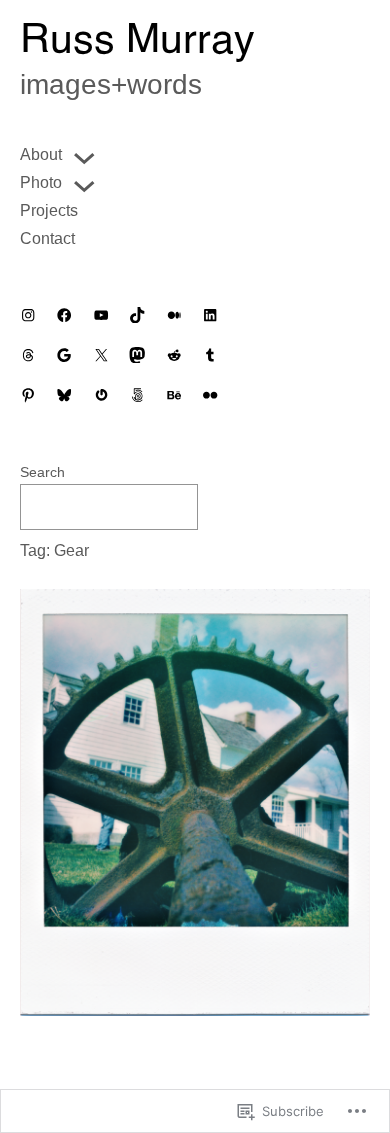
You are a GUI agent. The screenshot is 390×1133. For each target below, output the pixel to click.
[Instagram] (28, 315)
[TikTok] (137, 315)
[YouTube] (101, 315)
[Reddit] (174, 355)
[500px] (137, 395)
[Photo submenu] (84, 183)
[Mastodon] (137, 355)
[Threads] (28, 355)
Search (42, 472)
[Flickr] (210, 395)
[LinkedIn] (210, 315)
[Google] (64, 355)
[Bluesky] (64, 395)
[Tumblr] (210, 355)
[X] (101, 355)
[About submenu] (84, 155)
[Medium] (174, 315)
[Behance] (174, 395)
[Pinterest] (28, 395)
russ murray (137, 42)
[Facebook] (64, 315)
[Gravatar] (101, 395)
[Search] (240, 507)
